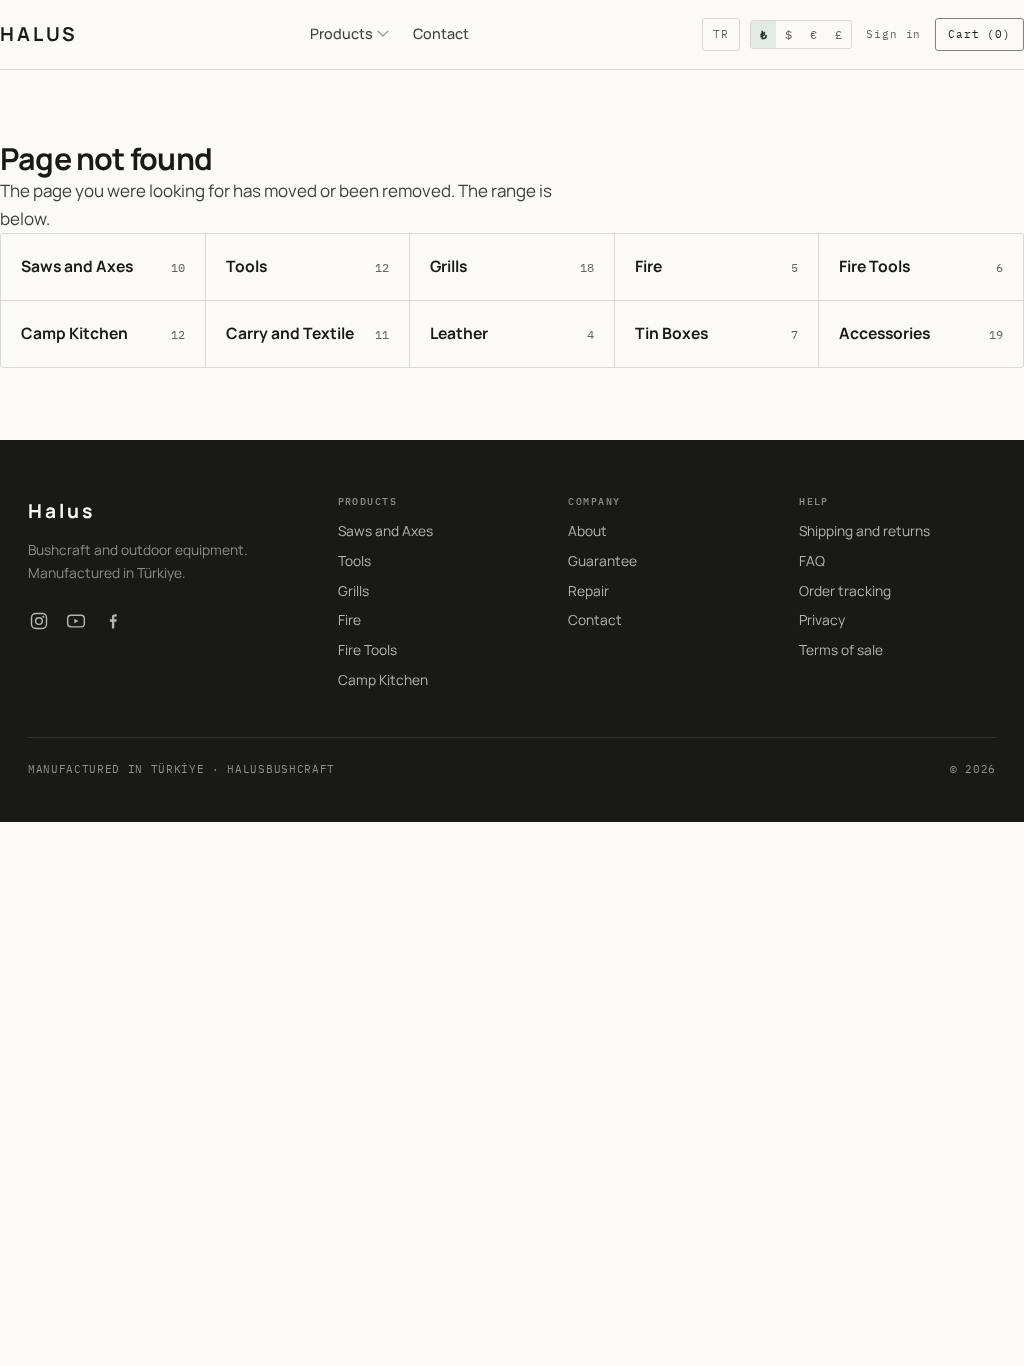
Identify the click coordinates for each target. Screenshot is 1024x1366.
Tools (354, 560)
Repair (588, 590)
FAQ (812, 560)
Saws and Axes (385, 530)
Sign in (893, 34)
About (587, 530)
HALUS (38, 34)
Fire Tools (367, 649)
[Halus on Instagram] (39, 621)
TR (721, 34)
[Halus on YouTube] (76, 621)
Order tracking (845, 590)
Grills (353, 590)
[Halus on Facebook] (113, 621)
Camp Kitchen (383, 679)
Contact (441, 33)
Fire (349, 619)
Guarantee (602, 560)
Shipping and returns (864, 530)
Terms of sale (841, 649)
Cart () (979, 34)
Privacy (822, 619)
